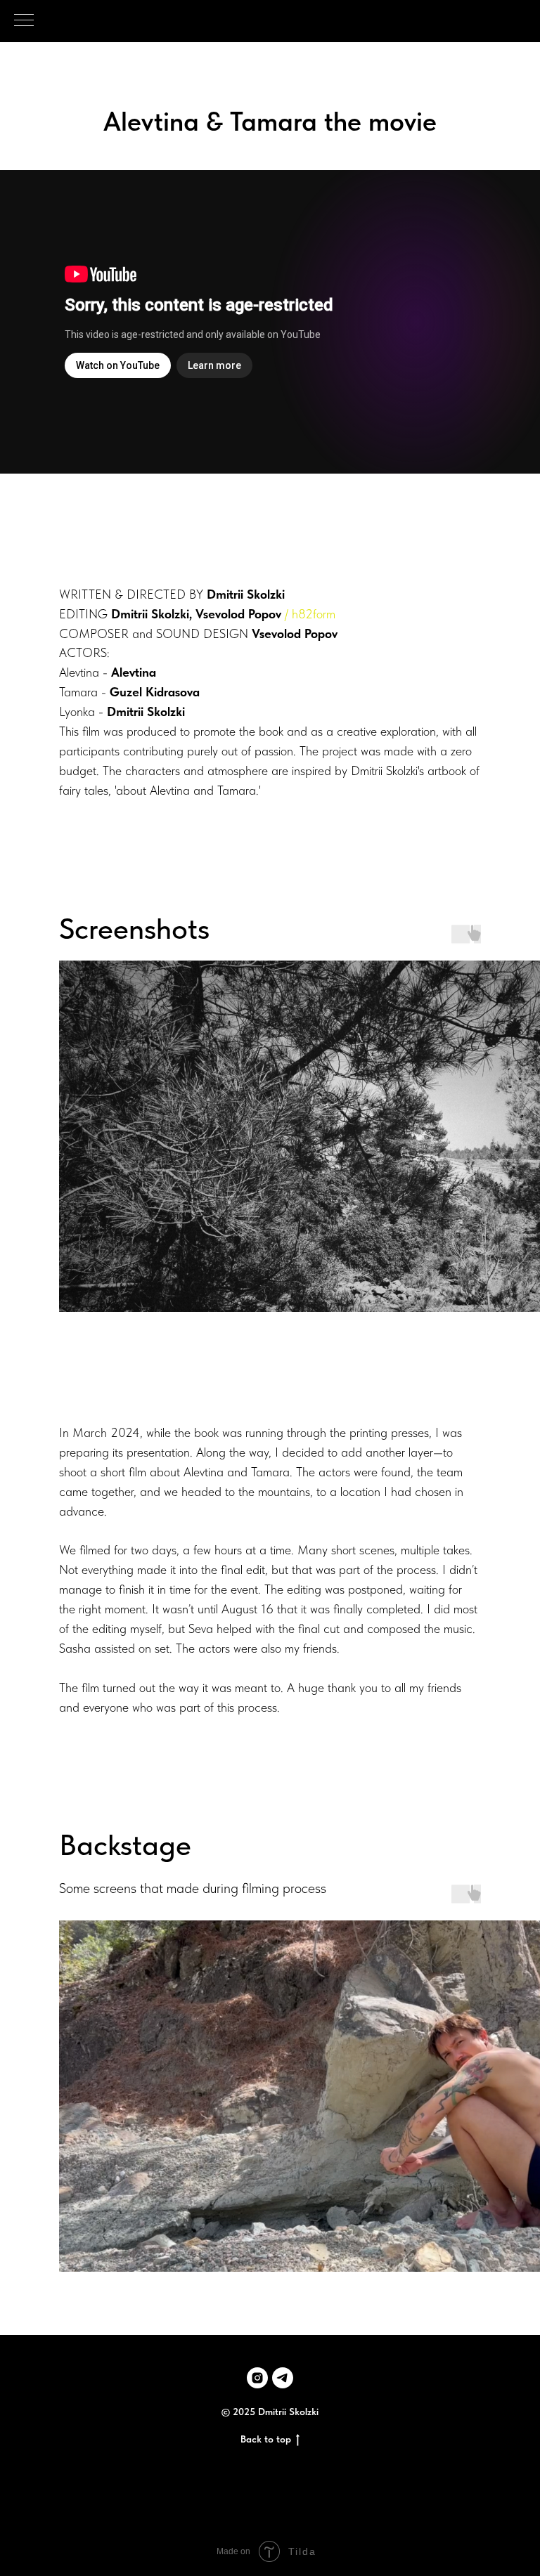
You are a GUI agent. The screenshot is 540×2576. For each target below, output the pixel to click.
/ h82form (310, 614)
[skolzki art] (283, 2378)
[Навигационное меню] (24, 21)
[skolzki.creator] (257, 2378)
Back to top (266, 2439)
